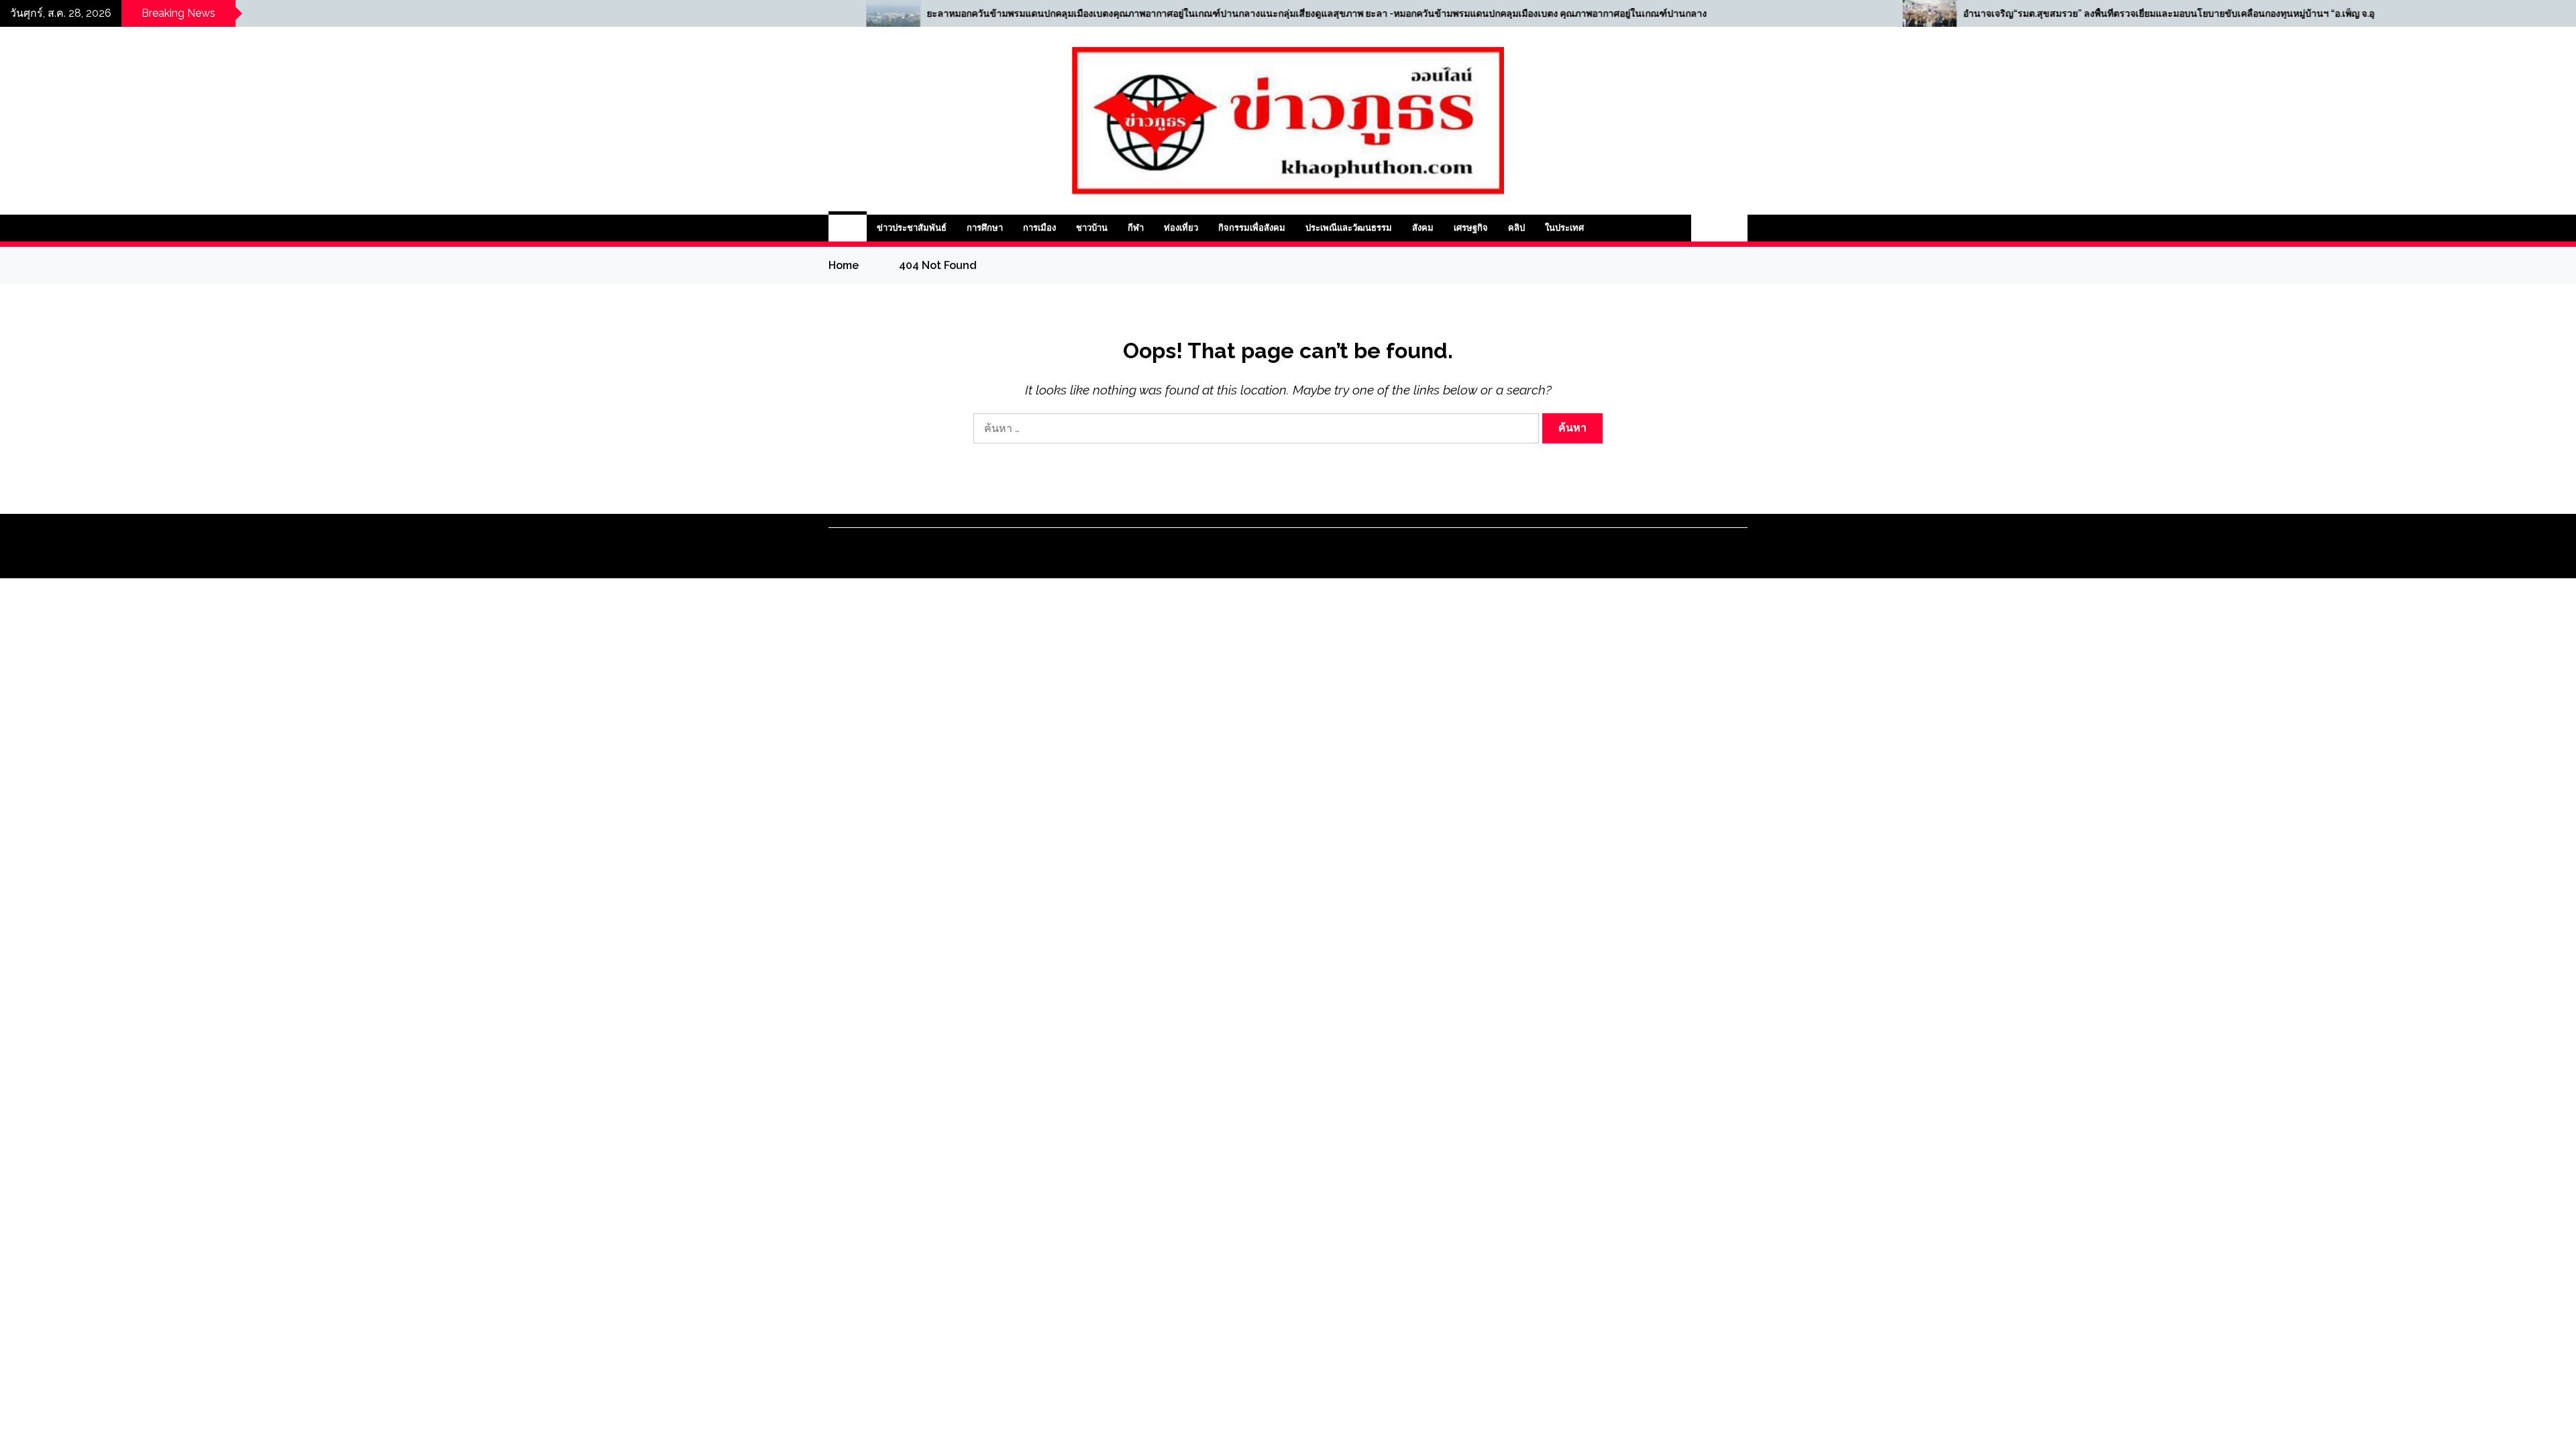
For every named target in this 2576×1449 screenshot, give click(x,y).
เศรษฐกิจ (1471, 228)
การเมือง (1039, 228)
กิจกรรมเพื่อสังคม (1252, 228)
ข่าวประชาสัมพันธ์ (912, 228)
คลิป (1516, 228)
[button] (1705, 228)
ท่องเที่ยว (1181, 228)
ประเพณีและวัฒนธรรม (1349, 228)
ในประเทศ (1564, 228)
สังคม (1423, 228)
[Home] (848, 228)
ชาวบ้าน (1092, 228)
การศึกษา (985, 228)
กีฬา (1136, 228)
